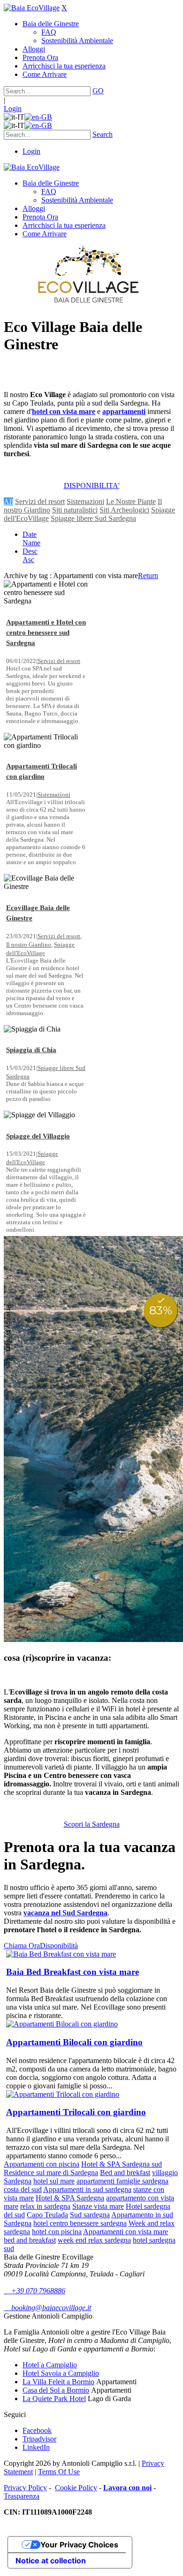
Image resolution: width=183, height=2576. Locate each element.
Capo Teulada (47, 2215)
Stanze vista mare (98, 2206)
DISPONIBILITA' (92, 486)
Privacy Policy (25, 2488)
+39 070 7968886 (34, 2291)
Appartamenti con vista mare (126, 2232)
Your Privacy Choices (79, 2545)
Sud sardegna (90, 2215)
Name (31, 543)
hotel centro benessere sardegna (80, 2223)
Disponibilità (59, 1946)
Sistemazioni (85, 501)
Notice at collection (51, 2561)
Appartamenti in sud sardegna (87, 2189)
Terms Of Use (59, 2472)
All (8, 501)
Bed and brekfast (125, 2173)
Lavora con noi (127, 2488)
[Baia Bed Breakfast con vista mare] (61, 1954)
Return (148, 576)
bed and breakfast (30, 2240)
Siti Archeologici (124, 510)
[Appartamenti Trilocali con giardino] (63, 2094)
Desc (30, 551)
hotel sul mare (54, 2181)
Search (103, 134)
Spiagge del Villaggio (38, 1136)
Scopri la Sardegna (92, 1824)
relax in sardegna (45, 2206)
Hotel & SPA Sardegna (70, 2198)
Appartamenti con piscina (42, 2164)
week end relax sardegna (94, 2240)
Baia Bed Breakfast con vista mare (72, 1972)
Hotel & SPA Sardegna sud (122, 2164)
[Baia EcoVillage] (32, 8)
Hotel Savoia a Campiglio (61, 2373)
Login (13, 109)
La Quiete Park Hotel (54, 2399)
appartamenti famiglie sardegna (122, 2181)
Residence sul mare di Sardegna (51, 2173)
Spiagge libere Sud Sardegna (93, 518)
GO (98, 91)
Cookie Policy (76, 2488)
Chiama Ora (22, 1946)
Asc (28, 560)
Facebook (37, 2430)
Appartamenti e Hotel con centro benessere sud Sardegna (46, 633)
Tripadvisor (39, 2439)
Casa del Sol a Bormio (56, 2390)
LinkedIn (36, 2447)
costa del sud (23, 2189)
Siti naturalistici (75, 510)
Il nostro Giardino (29, 945)
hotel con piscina (57, 2232)
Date (30, 534)
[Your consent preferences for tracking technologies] (9, 1337)
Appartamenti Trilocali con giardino (76, 2112)
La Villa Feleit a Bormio (58, 2382)
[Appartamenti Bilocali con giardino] (62, 2024)
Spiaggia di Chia (31, 1050)
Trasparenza (22, 2496)
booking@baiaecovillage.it (47, 2308)
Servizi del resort (40, 501)
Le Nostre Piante (131, 501)
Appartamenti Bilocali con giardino (74, 2042)
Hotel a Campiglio (50, 2365)
